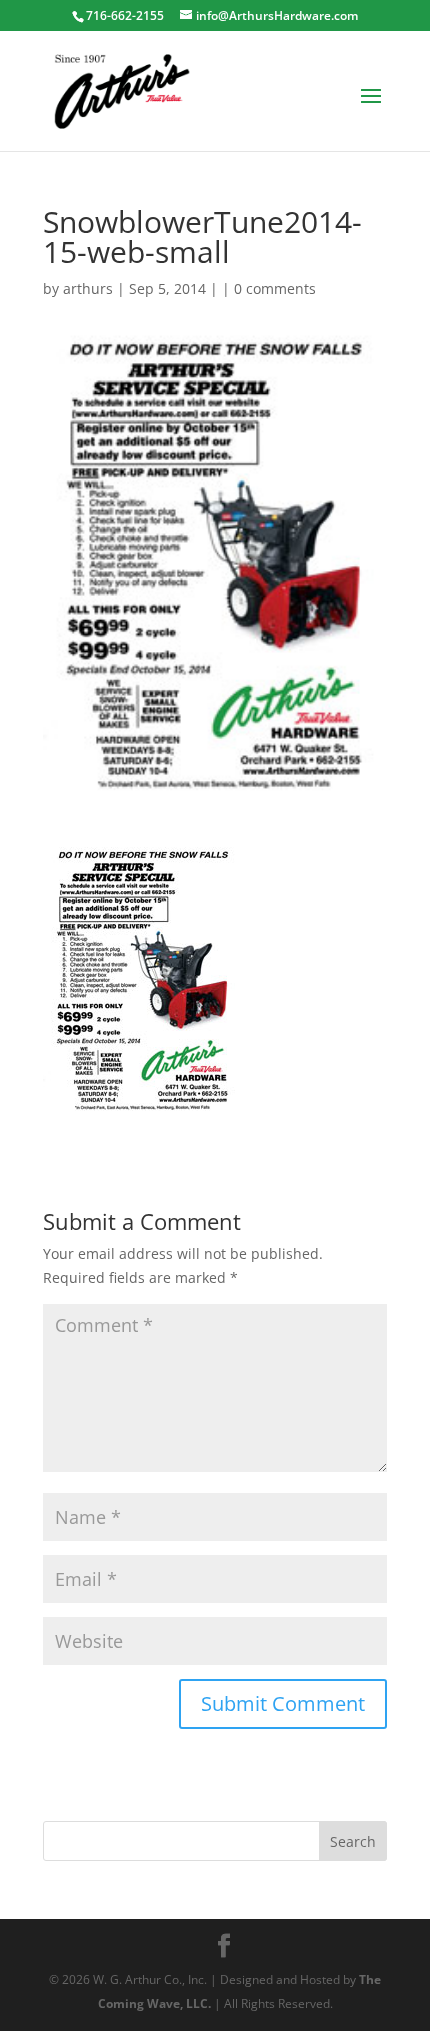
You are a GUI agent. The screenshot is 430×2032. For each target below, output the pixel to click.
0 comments (275, 288)
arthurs (88, 288)
